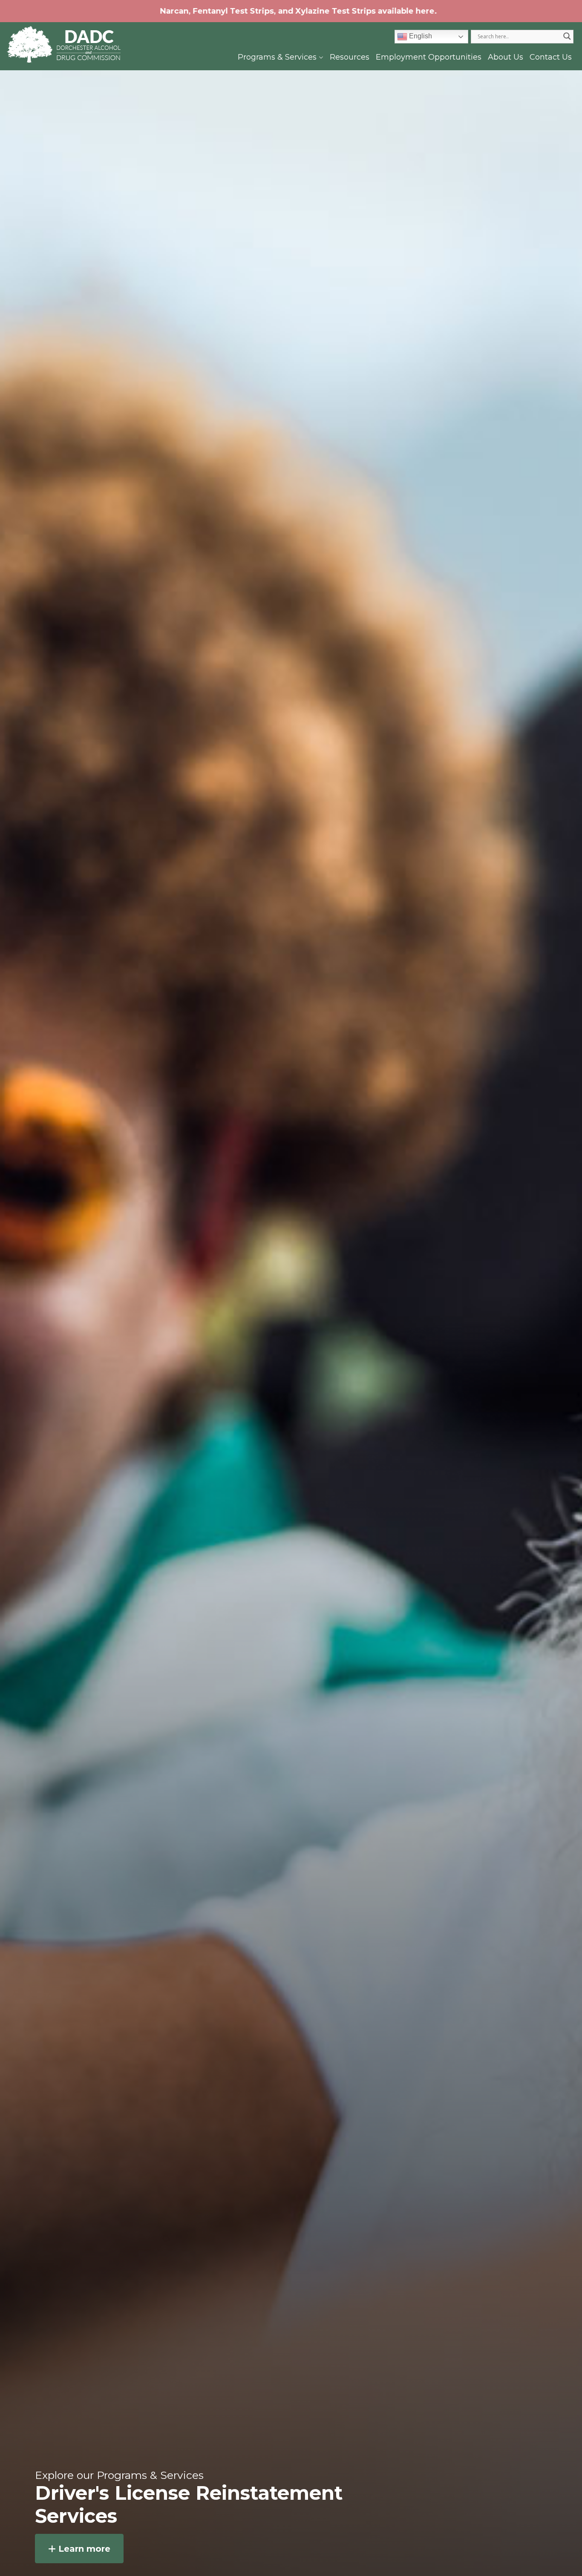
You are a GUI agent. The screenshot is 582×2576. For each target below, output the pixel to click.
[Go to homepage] (64, 45)
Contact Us (551, 57)
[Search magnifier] (567, 36)
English (420, 36)
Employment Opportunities (429, 57)
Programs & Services (278, 57)
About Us (506, 57)
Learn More (83, 2549)
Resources (350, 57)
